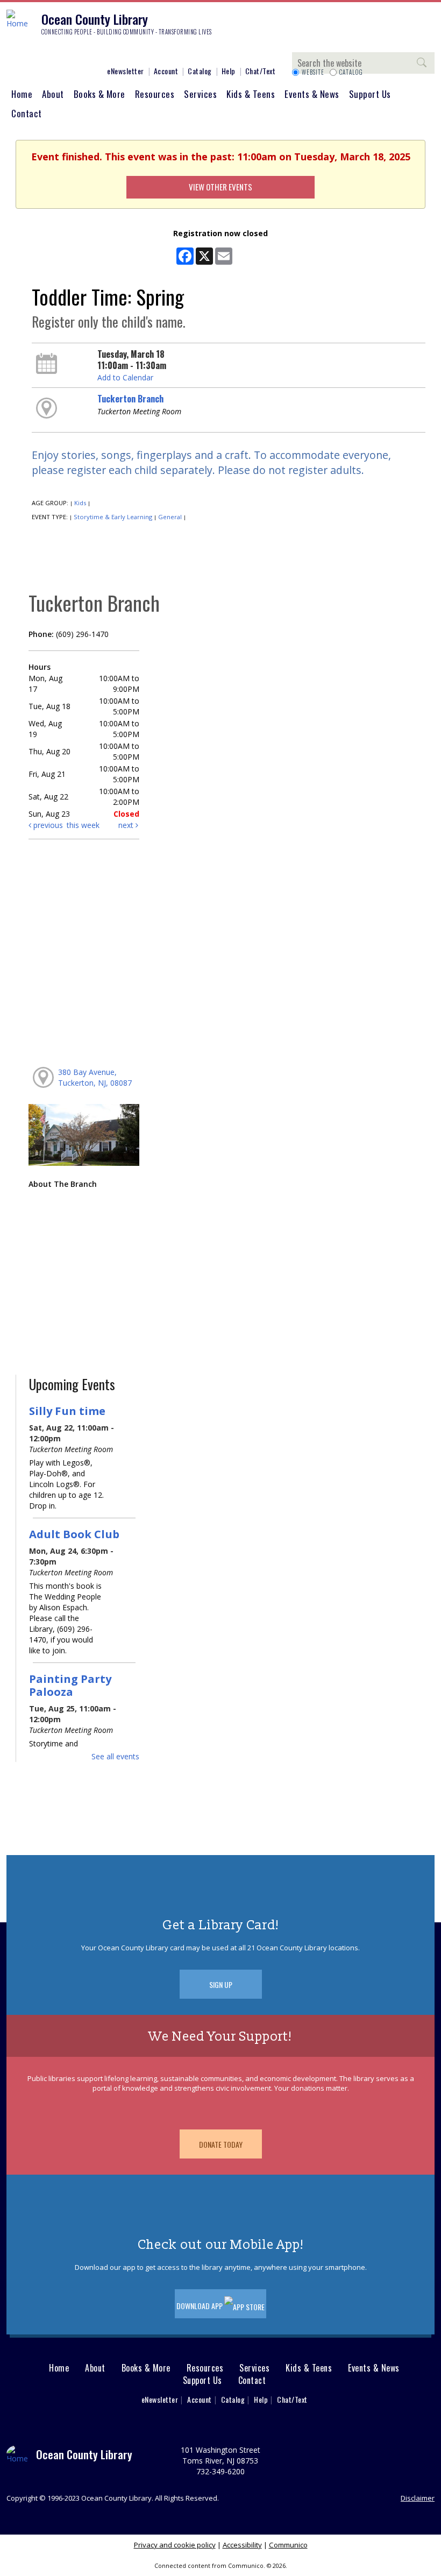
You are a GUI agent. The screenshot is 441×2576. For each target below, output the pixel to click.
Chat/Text (261, 71)
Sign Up (221, 1984)
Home (22, 94)
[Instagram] (30, 52)
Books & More (99, 94)
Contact (27, 113)
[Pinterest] (62, 52)
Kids (80, 503)
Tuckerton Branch (130, 399)
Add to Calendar (125, 377)
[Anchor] (94, 52)
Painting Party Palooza (70, 1685)
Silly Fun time (67, 1411)
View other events (220, 187)
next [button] (127, 825)
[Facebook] (13, 52)
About (53, 94)
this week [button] (83, 825)
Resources (155, 94)
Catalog (200, 71)
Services (200, 94)
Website (313, 72)
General (170, 517)
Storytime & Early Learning (113, 517)
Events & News (312, 94)
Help (229, 71)
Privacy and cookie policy (175, 2545)
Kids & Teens (251, 94)
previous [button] (47, 825)
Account (166, 71)
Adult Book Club (74, 1534)
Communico (288, 2545)
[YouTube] (78, 52)
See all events (115, 1756)
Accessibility (242, 2545)
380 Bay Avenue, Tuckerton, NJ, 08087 (95, 1077)
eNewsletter (126, 71)
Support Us (370, 94)
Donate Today (221, 2144)
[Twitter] (46, 52)
